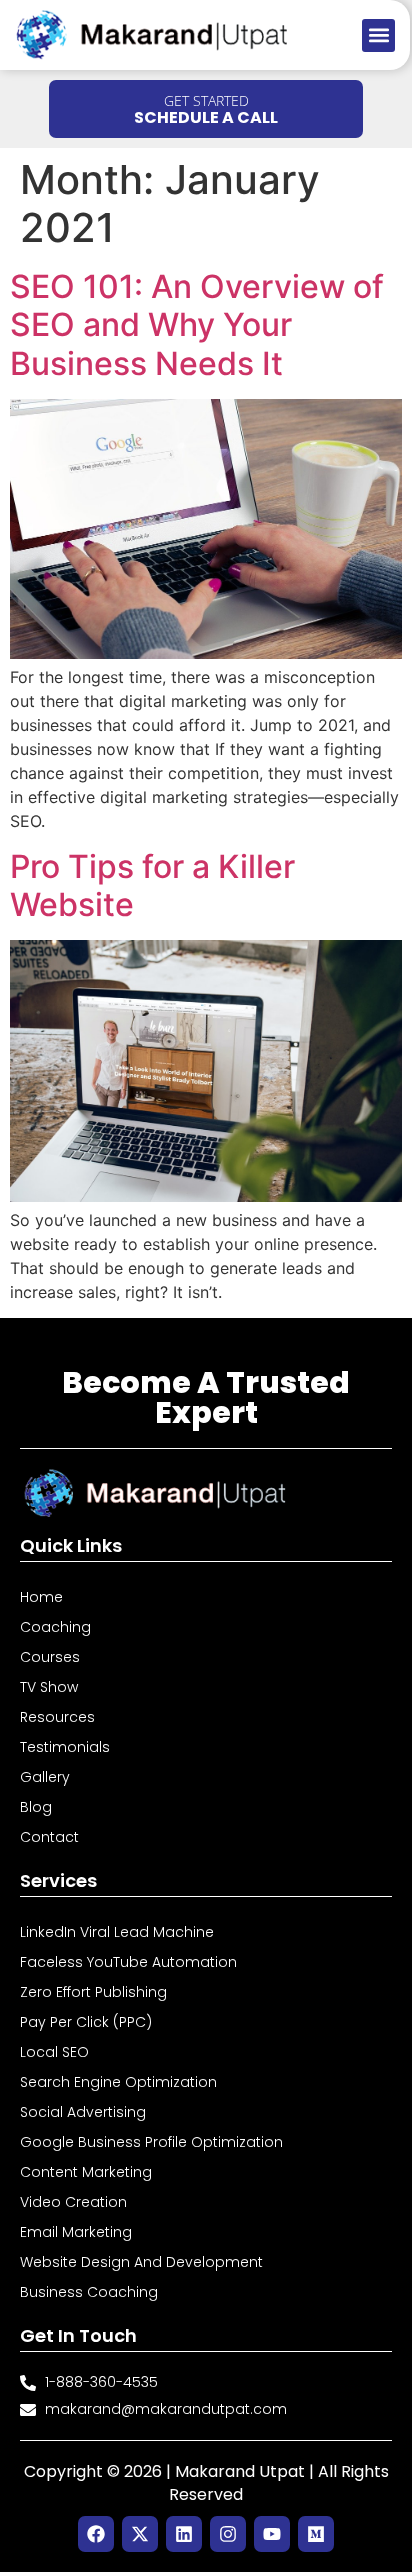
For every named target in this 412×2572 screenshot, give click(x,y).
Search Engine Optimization (118, 2082)
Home (41, 1597)
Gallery (45, 1777)
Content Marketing (86, 2172)
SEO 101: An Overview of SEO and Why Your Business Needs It (197, 325)
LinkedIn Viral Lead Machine (117, 1932)
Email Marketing (76, 2232)
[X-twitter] (140, 2534)
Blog (36, 1807)
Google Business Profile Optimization (151, 2142)
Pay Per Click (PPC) (86, 2022)
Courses (50, 1657)
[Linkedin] (184, 2534)
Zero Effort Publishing (93, 1992)
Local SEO (54, 2052)
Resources (57, 1717)
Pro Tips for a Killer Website (152, 885)
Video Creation (73, 2202)
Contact (49, 1837)
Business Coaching (89, 2292)
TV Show (49, 1687)
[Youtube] (272, 2534)
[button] (378, 35)
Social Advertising (83, 2112)
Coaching (55, 1627)
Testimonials (65, 1747)
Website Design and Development (141, 2262)
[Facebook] (96, 2534)
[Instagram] (228, 2534)
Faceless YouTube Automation (128, 1962)
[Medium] (316, 2534)
